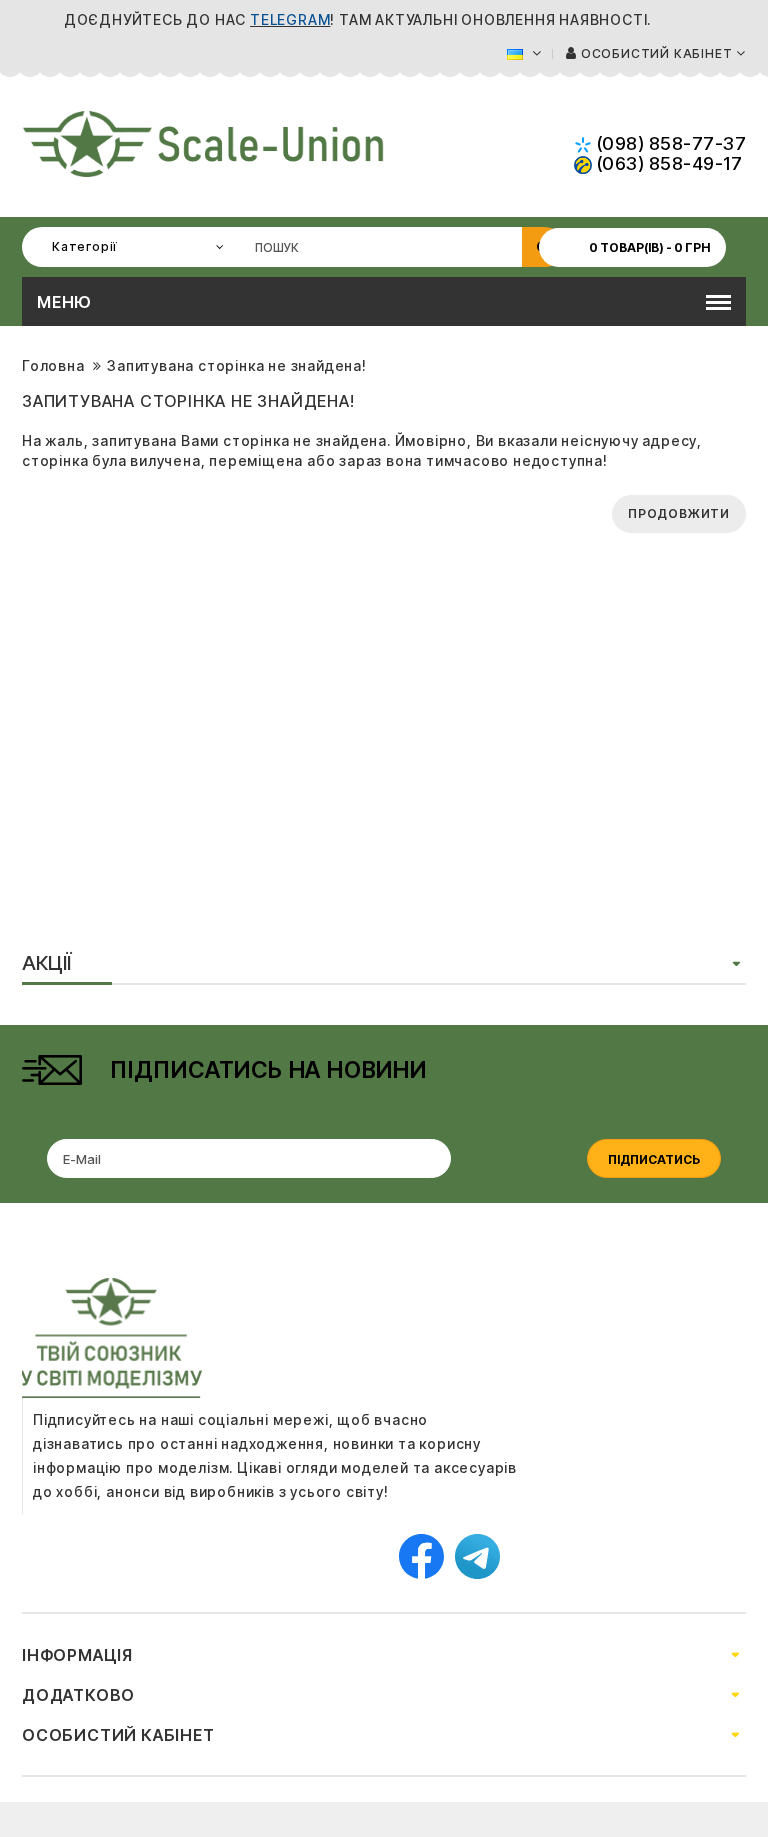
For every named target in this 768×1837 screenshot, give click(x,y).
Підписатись (654, 1159)
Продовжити (679, 513)
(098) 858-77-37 (669, 143)
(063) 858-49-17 (667, 163)
